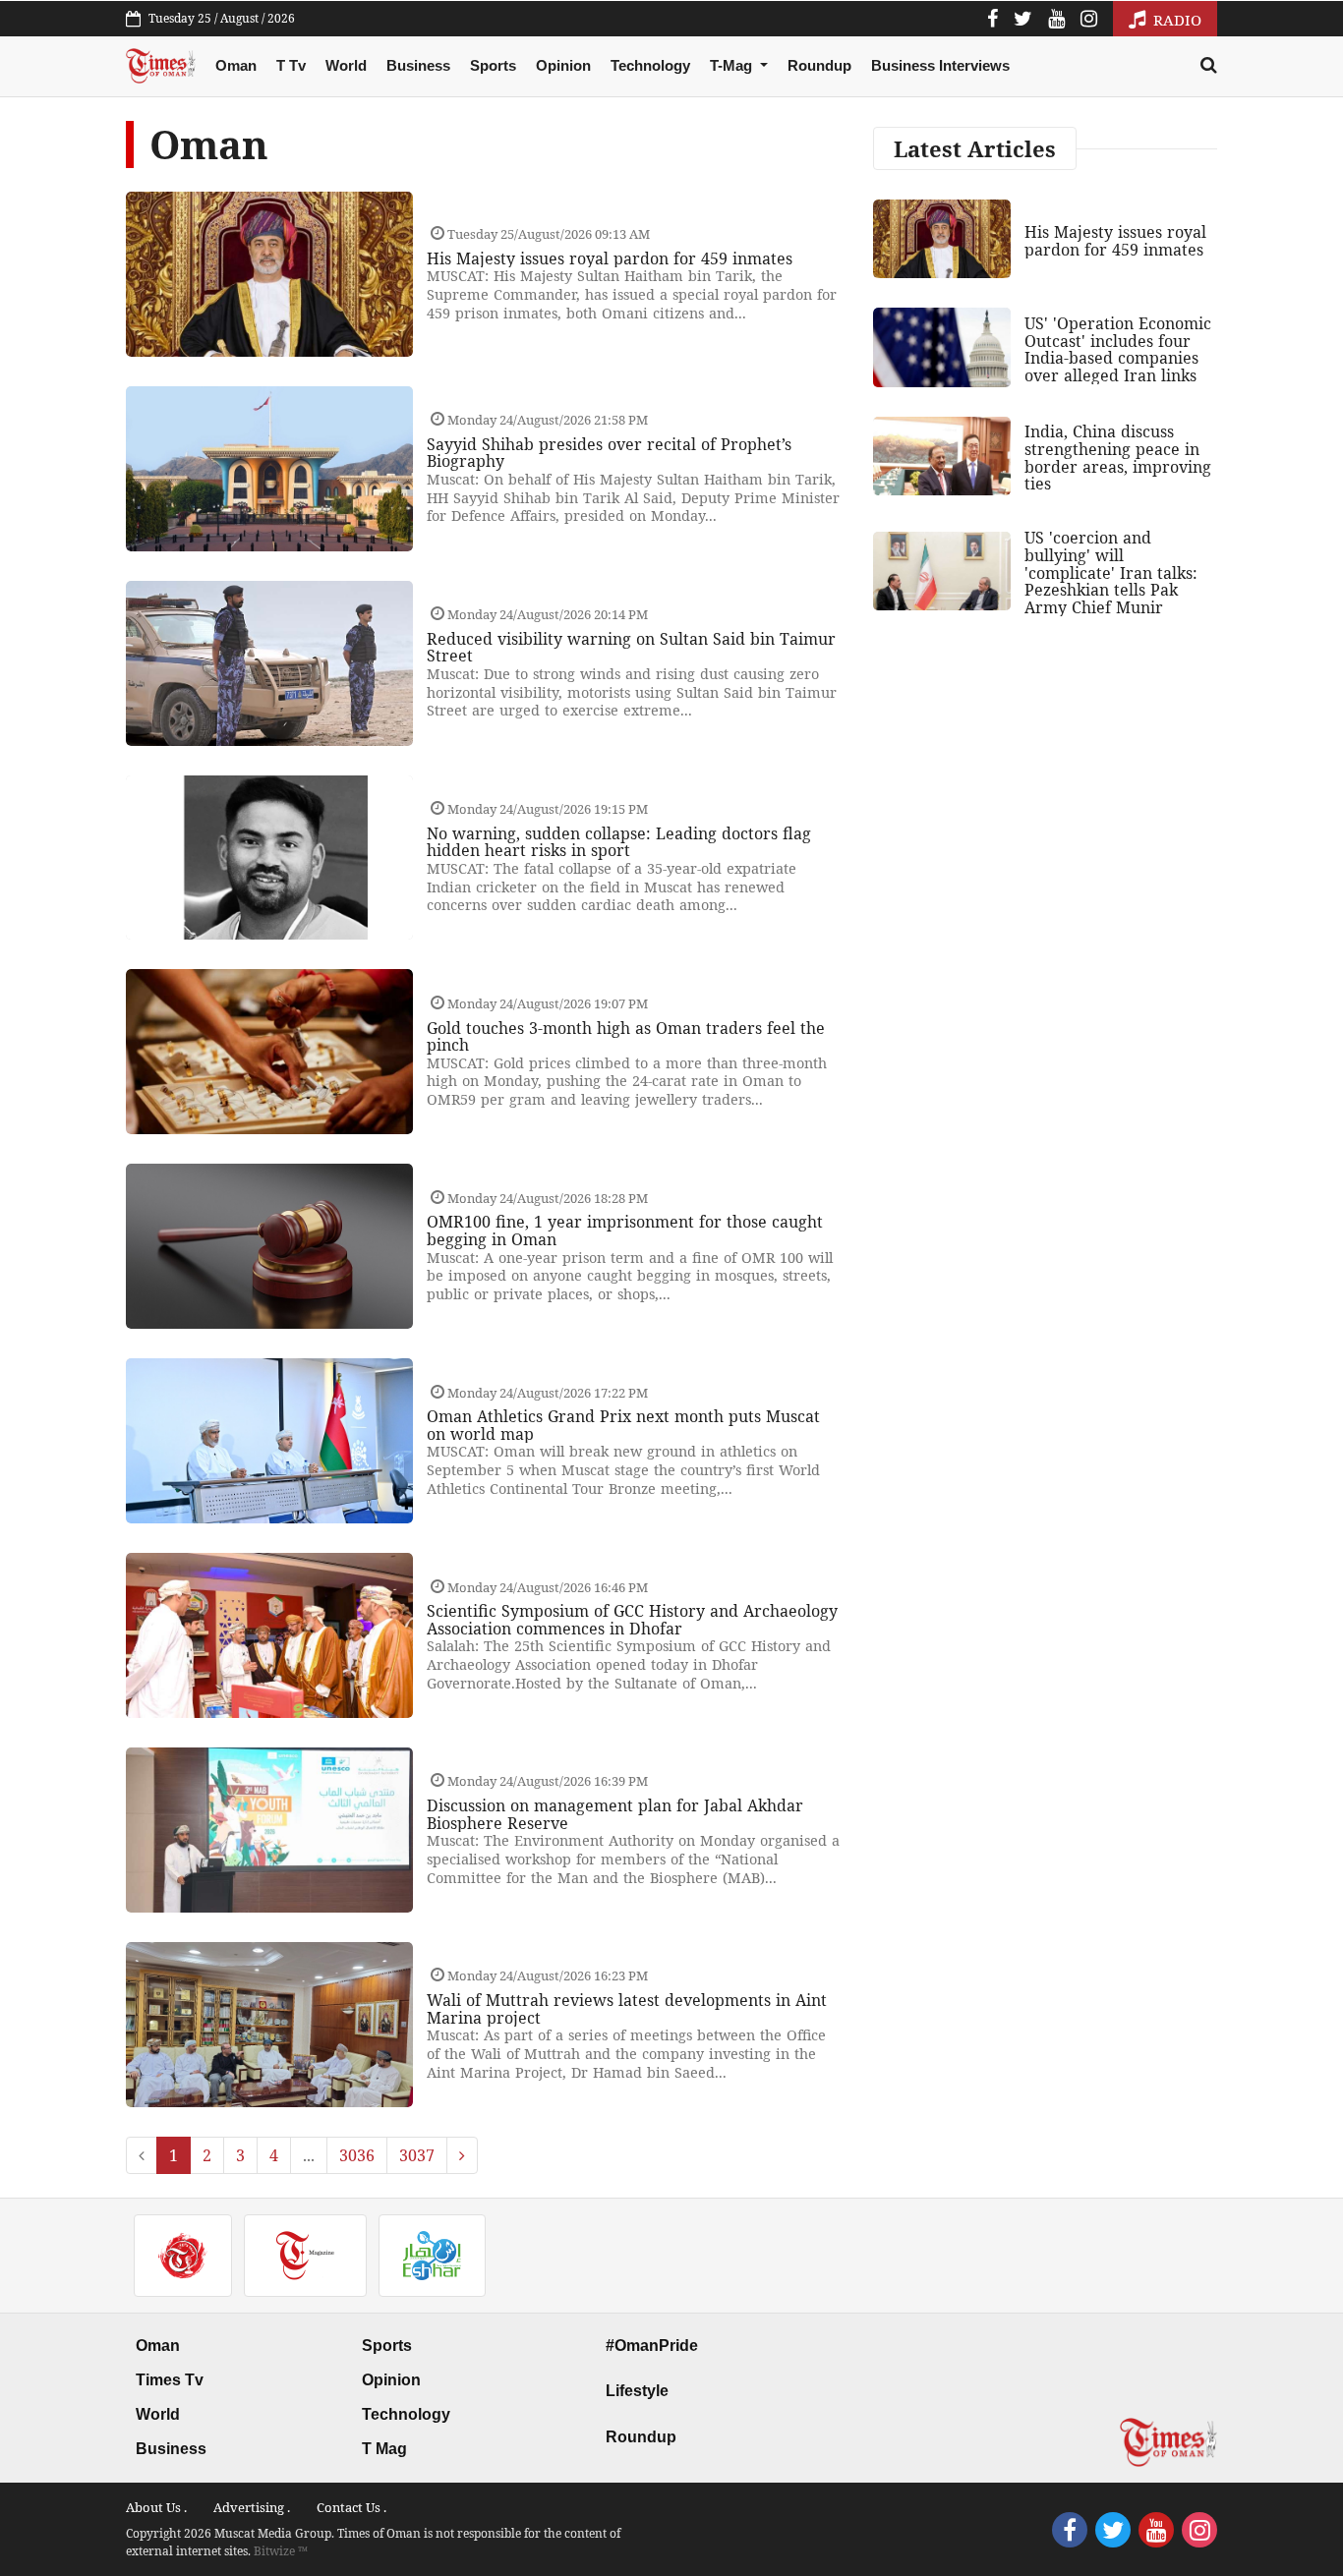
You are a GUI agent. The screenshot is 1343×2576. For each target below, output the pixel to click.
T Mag (384, 2449)
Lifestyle (637, 2391)
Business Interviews (940, 65)
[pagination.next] (462, 2155)
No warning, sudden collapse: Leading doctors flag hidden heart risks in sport (619, 842)
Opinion (563, 65)
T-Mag (733, 65)
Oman (236, 65)
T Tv (291, 65)
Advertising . (252, 2507)
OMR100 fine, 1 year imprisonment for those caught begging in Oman (625, 1231)
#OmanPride (652, 2346)
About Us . (156, 2507)
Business (418, 65)
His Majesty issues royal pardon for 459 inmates (610, 258)
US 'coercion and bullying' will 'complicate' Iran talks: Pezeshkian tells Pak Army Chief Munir (1111, 572)
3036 (357, 2155)
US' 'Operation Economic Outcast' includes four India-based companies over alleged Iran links (1118, 349)
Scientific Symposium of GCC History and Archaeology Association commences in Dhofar (632, 1620)
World (346, 65)
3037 (417, 2155)
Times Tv (170, 2380)
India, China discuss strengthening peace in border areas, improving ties (1118, 458)
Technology (650, 65)
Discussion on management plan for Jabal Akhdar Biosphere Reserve (615, 1814)
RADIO (1175, 20)
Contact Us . (351, 2507)
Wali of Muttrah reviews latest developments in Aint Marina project (627, 2009)
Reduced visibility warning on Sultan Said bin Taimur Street (631, 648)
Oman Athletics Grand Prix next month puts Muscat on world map (623, 1425)
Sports (493, 65)
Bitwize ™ (281, 2551)
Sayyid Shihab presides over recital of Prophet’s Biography (609, 453)
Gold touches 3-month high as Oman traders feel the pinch (626, 1037)
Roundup (819, 65)
